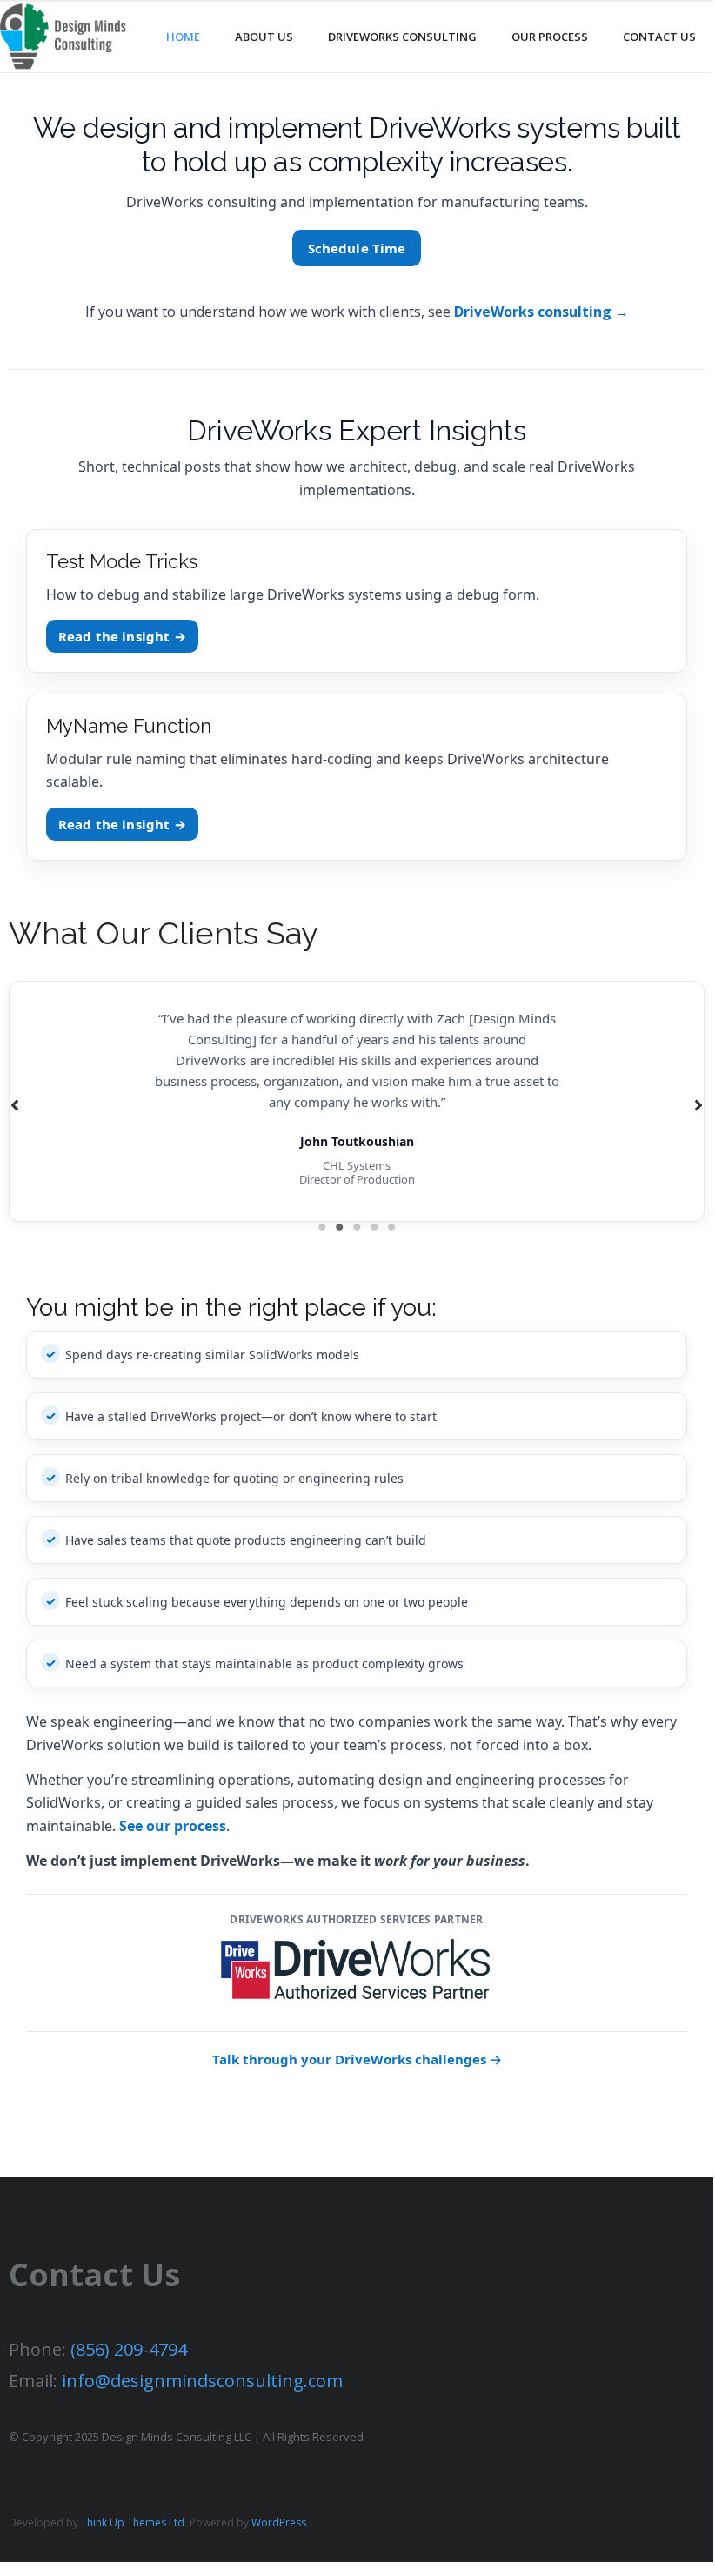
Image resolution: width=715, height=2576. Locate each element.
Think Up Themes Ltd (133, 2522)
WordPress (279, 2522)
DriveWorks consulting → (541, 312)
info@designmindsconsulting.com (202, 2381)
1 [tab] (322, 1227)
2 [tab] (339, 1227)
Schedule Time (357, 248)
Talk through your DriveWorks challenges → (357, 2059)
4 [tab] (374, 1227)
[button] (15, 1105)
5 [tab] (391, 1227)
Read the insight (122, 636)
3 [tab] (357, 1227)
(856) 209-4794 (129, 2349)
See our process (173, 1826)
